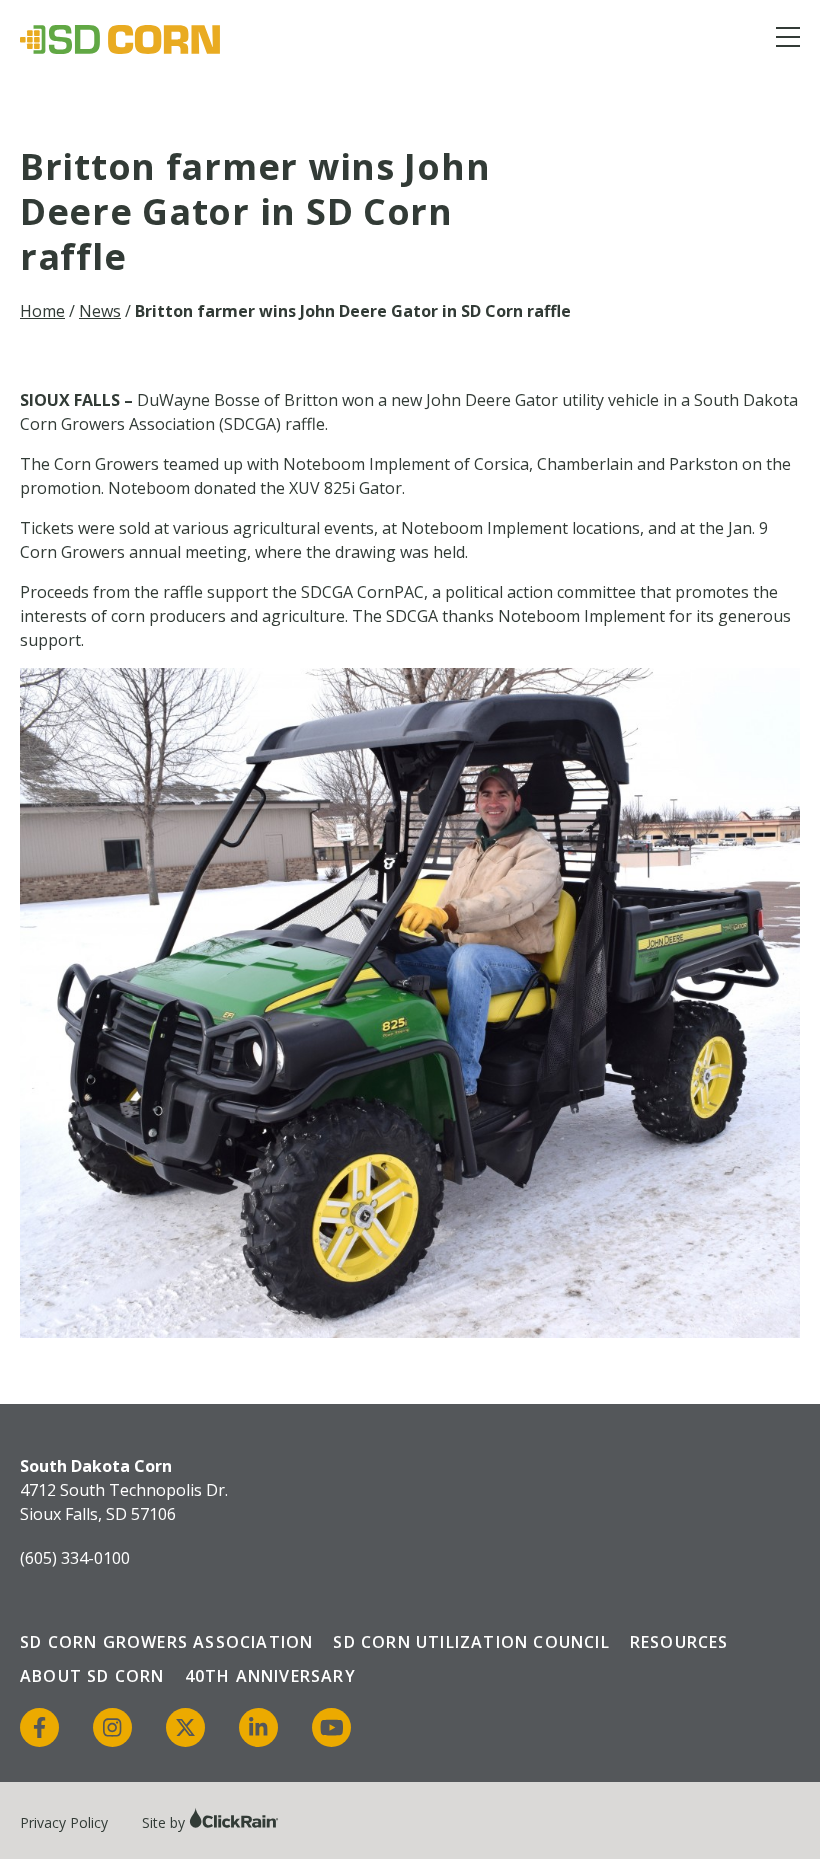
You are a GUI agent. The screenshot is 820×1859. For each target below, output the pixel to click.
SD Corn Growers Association (166, 1642)
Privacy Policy (64, 1822)
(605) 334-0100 (75, 1558)
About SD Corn (92, 1676)
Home (42, 311)
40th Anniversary (270, 1676)
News (100, 311)
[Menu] (788, 40)
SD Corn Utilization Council (471, 1642)
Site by (165, 1822)
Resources (679, 1642)
